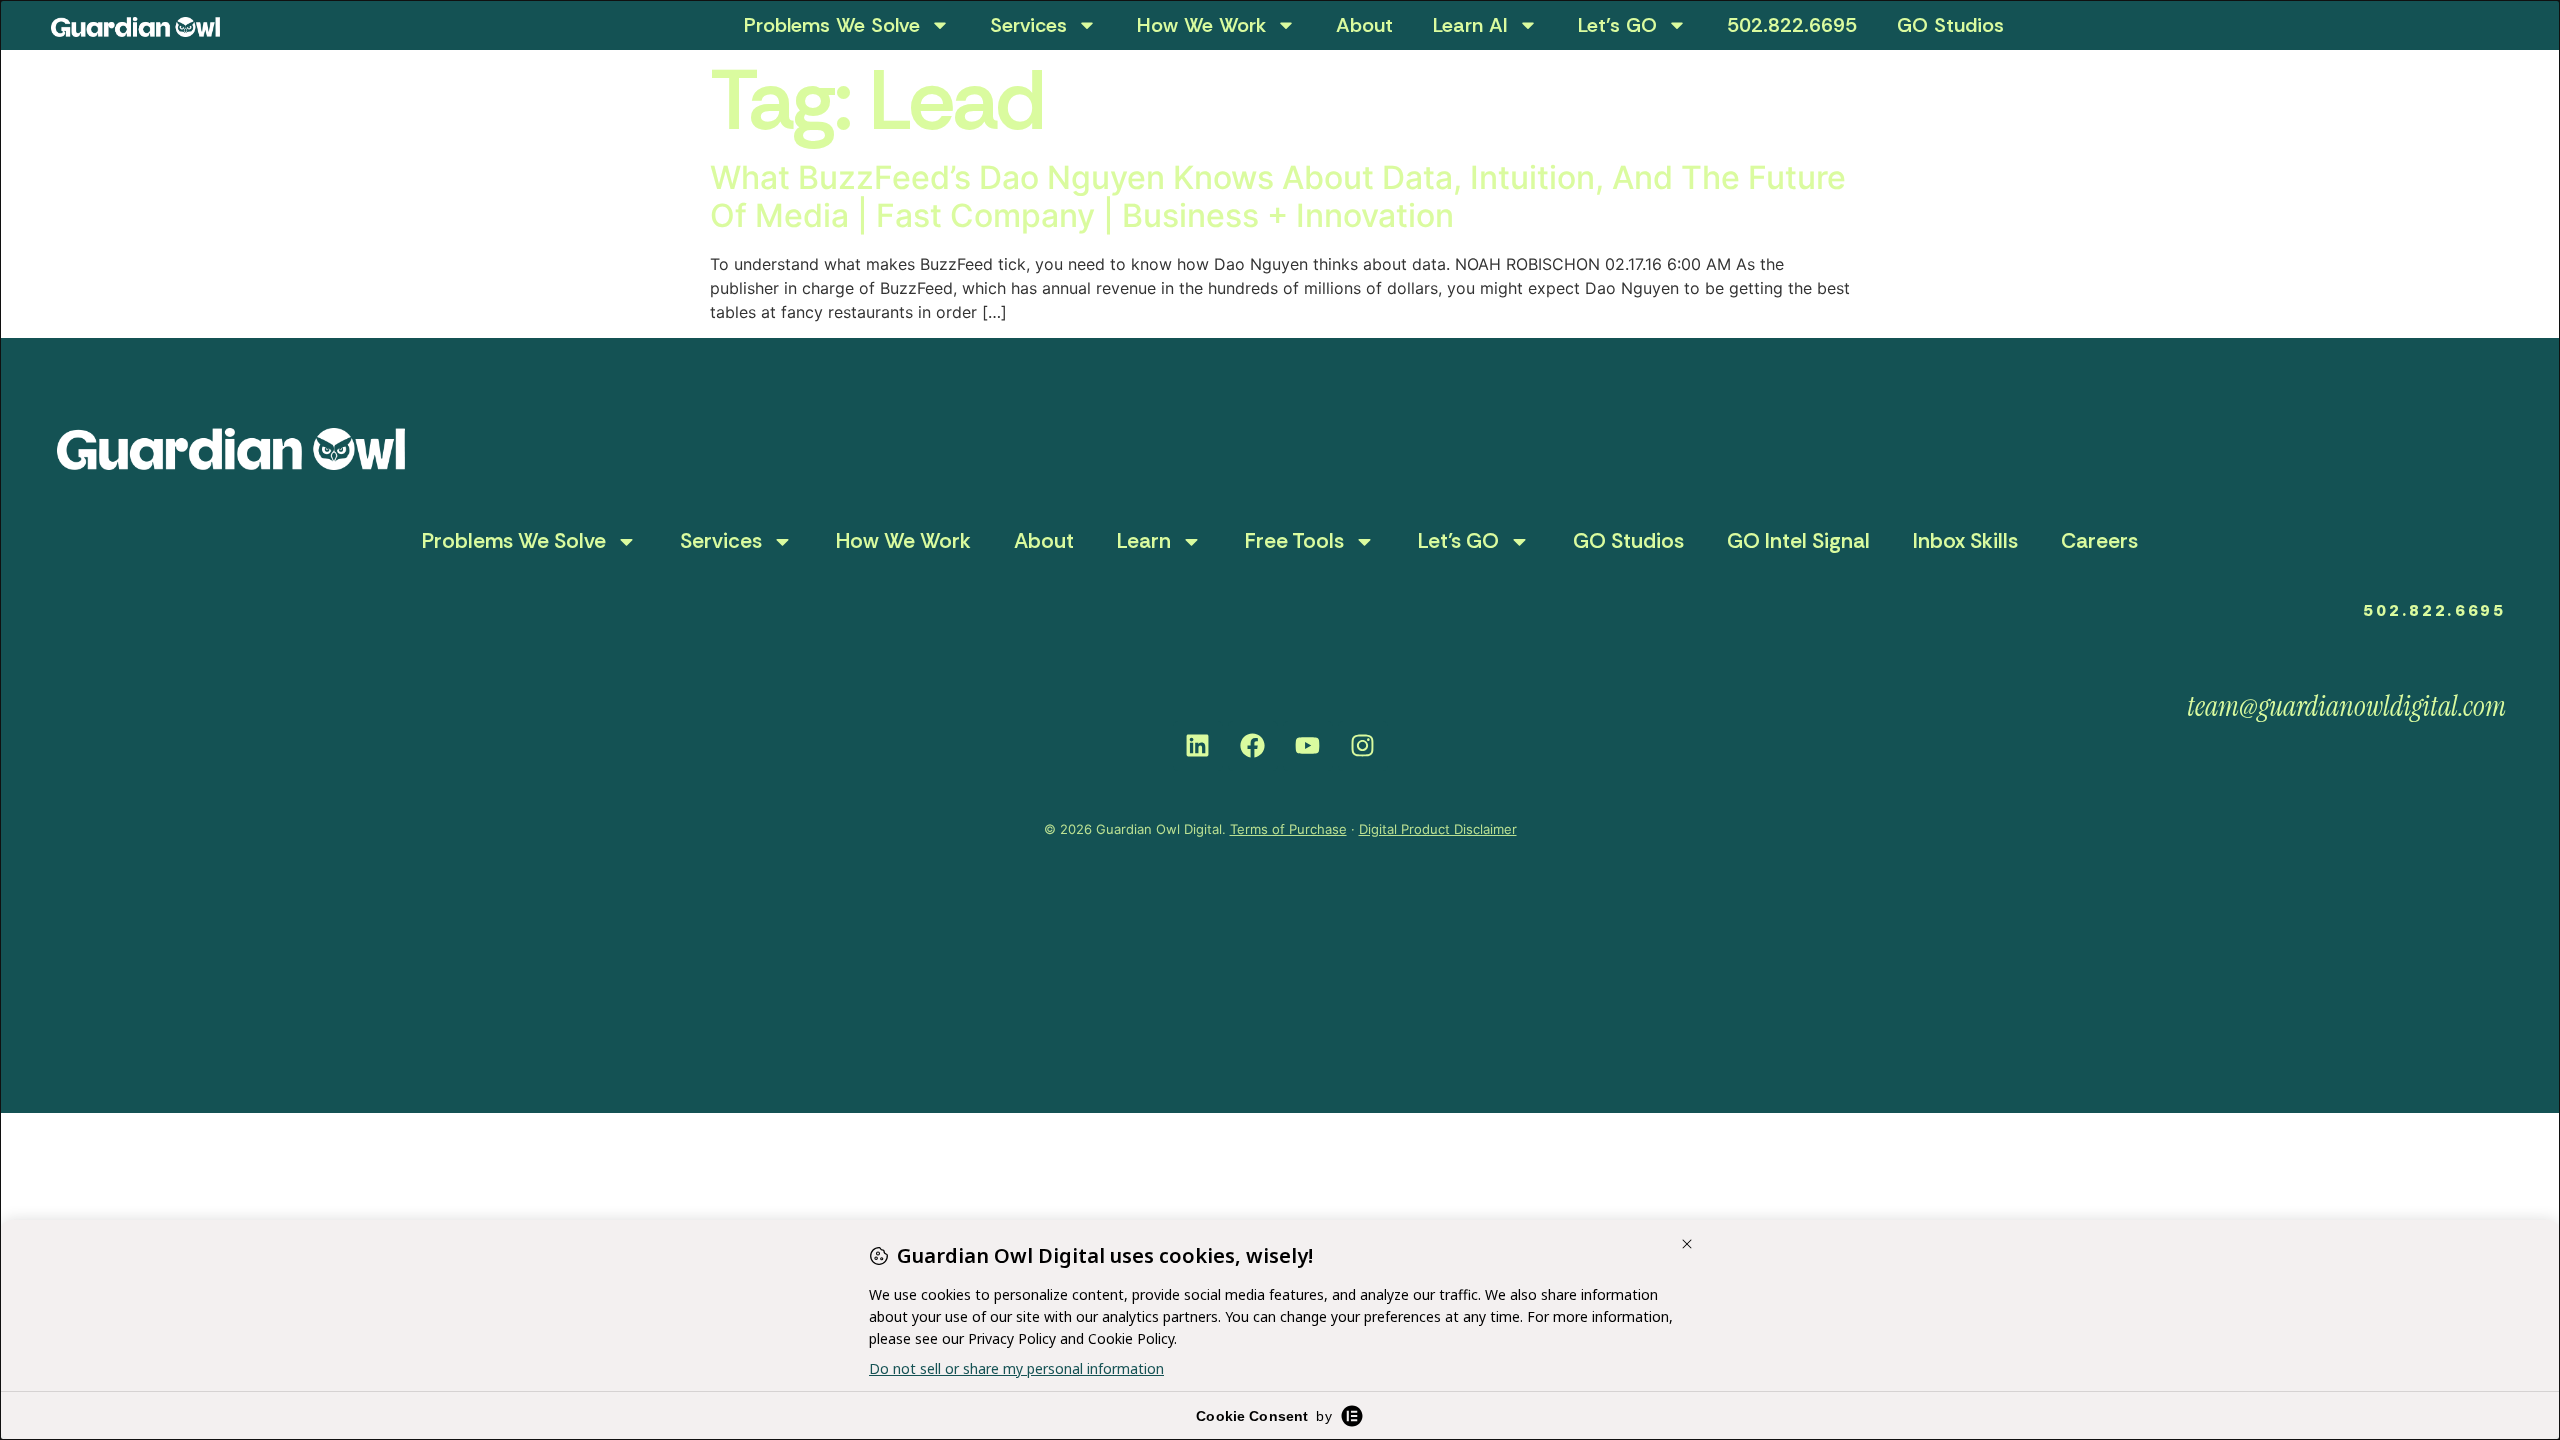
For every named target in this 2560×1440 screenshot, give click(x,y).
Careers (2099, 541)
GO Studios (1950, 25)
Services (1028, 25)
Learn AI (1470, 25)
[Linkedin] (1198, 746)
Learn (1144, 541)
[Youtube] (1308, 746)
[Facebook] (1253, 746)
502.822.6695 (1792, 25)
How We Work (1201, 25)
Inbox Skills (1965, 541)
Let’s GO (1617, 25)
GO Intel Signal (1798, 541)
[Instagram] (1363, 746)
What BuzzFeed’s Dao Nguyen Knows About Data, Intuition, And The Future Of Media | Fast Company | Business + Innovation (1278, 196)
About (1364, 25)
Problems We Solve (832, 25)
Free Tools (1294, 541)
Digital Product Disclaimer (1438, 829)
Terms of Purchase (1288, 829)
